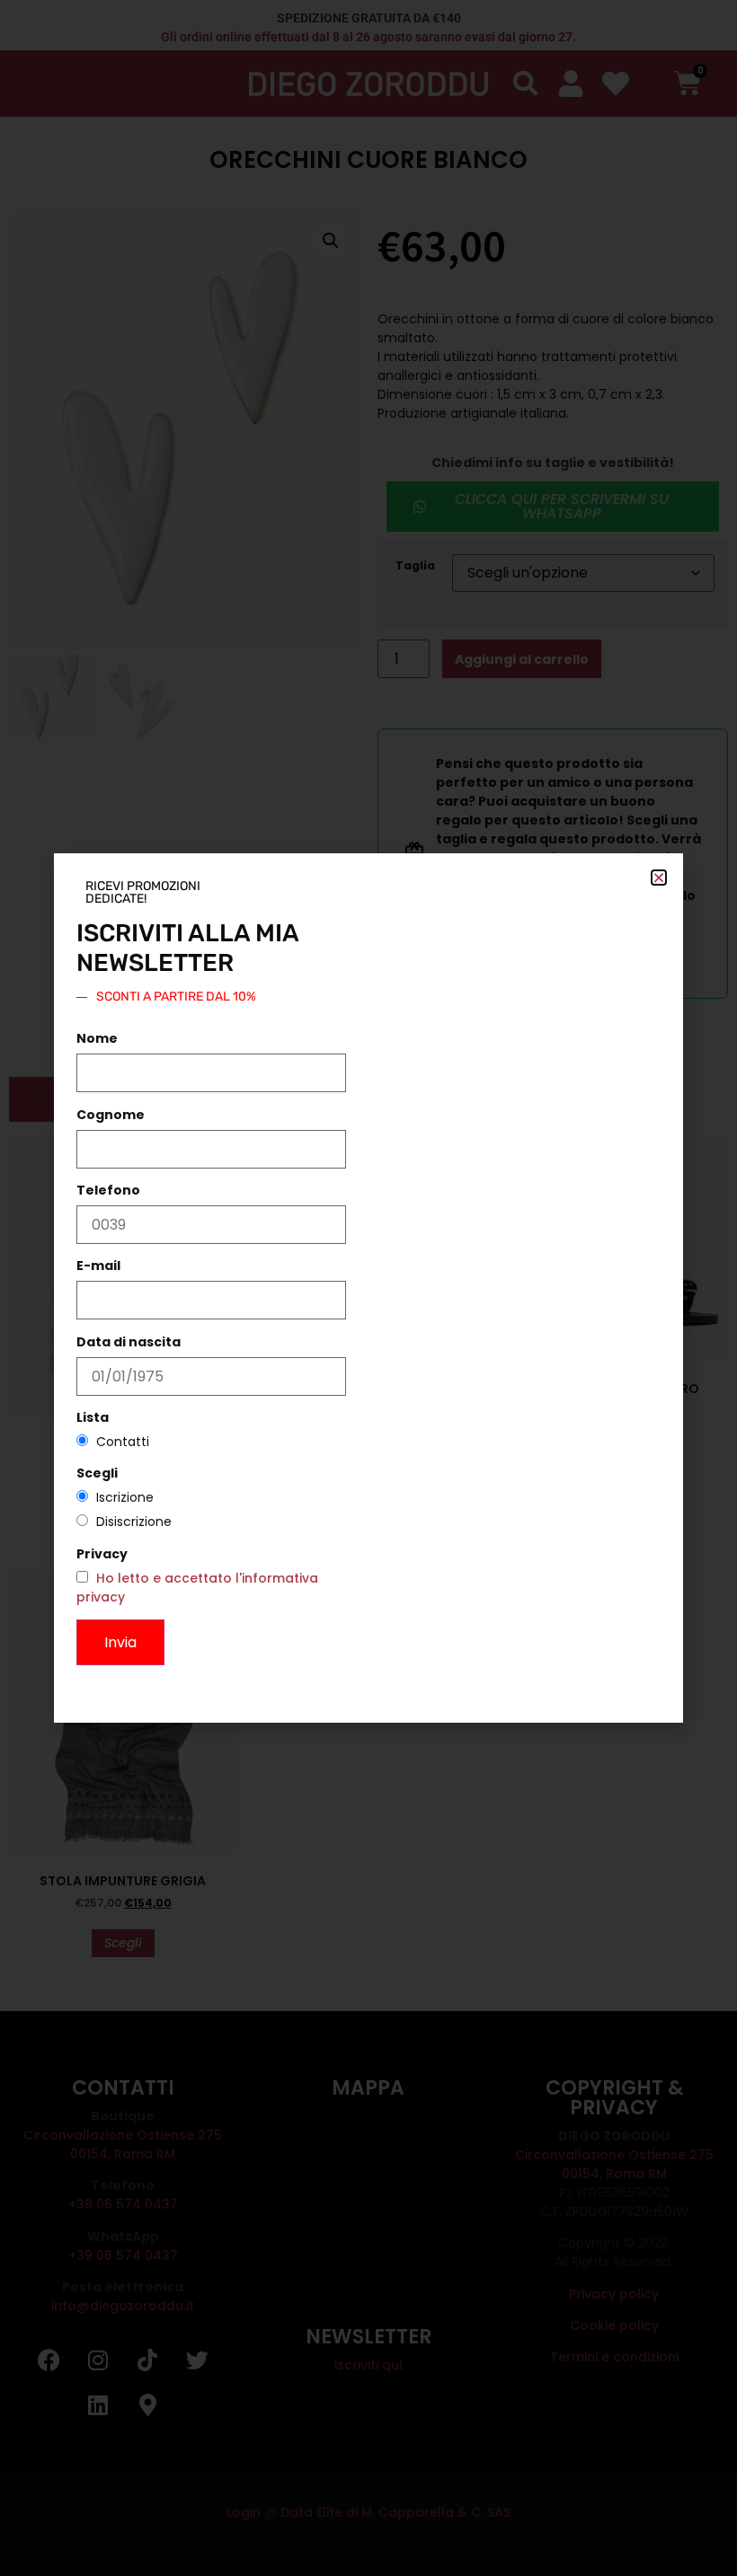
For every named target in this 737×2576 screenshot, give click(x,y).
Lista (93, 1417)
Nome (97, 1038)
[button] (659, 878)
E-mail (98, 1266)
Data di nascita (129, 1342)
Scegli (97, 1473)
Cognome (111, 1115)
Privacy (102, 1554)
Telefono (108, 1190)
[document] (368, 1288)
